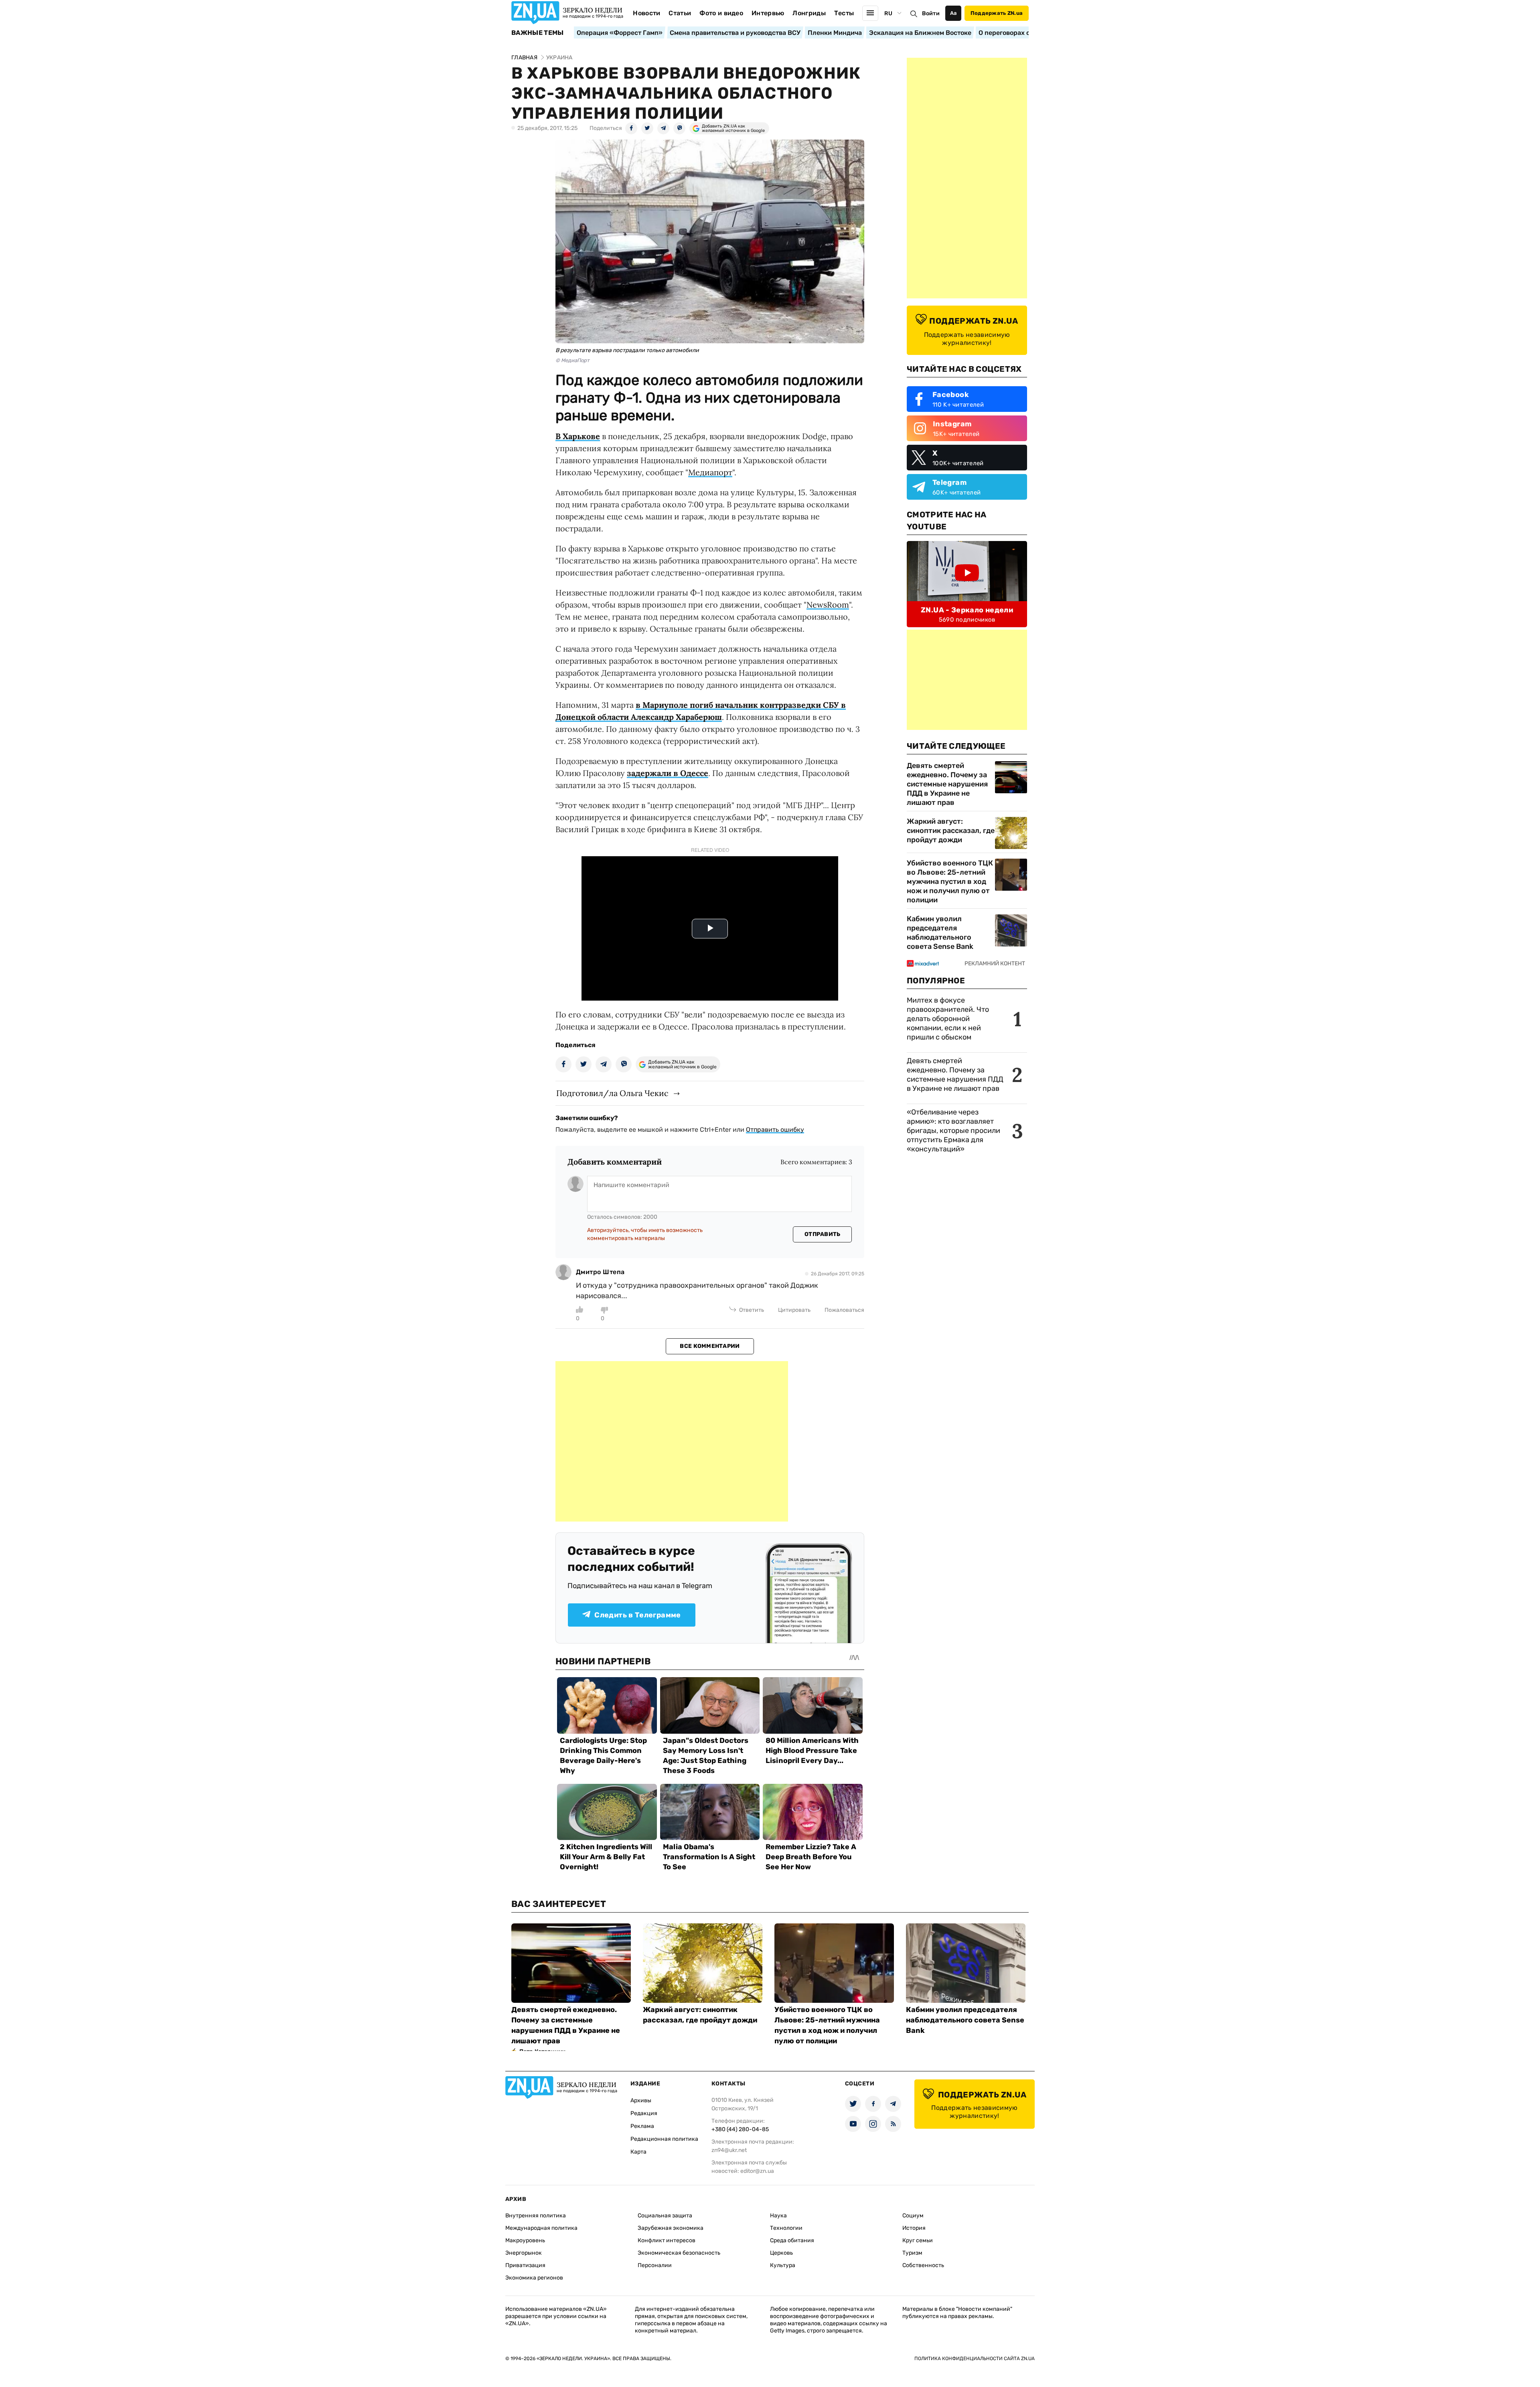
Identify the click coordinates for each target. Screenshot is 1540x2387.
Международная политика (541, 2228)
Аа (953, 13)
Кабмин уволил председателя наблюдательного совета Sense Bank (940, 933)
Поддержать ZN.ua (997, 13)
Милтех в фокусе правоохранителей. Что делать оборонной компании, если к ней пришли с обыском (948, 1019)
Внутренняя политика (536, 2216)
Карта (638, 2152)
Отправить (823, 1234)
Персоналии (655, 2265)
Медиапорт (710, 472)
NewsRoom (828, 605)
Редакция (644, 2113)
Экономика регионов (534, 2278)
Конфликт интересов (667, 2240)
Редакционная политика (664, 2139)
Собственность (923, 2265)
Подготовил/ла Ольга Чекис (612, 1093)
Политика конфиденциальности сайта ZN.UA (975, 2359)
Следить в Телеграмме (637, 1615)
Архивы (641, 2100)
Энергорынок (524, 2253)
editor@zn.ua (757, 2171)
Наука (778, 2216)
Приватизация (525, 2265)
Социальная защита (665, 2216)
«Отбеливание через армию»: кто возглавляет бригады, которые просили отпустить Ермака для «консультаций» (953, 1131)
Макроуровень (525, 2240)
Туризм (912, 2253)
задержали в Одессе (668, 773)
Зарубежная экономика (671, 2228)
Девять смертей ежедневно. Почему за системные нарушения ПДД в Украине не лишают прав (947, 784)
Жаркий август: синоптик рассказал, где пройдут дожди (951, 831)
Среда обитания (792, 2240)
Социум (913, 2216)
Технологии (786, 2228)
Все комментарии (710, 1346)
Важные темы (538, 33)
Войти (931, 13)
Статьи (680, 13)
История (914, 2228)
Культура (783, 2265)
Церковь (781, 2253)
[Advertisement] (672, 1441)
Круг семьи (918, 2240)
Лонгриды (809, 13)
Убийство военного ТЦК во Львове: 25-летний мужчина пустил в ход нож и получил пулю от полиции (950, 881)
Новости (646, 13)
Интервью (768, 13)
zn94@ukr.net (729, 2150)
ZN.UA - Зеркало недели (967, 610)
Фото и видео (721, 13)
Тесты (844, 13)
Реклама (642, 2126)
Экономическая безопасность (679, 2253)
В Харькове (578, 436)
